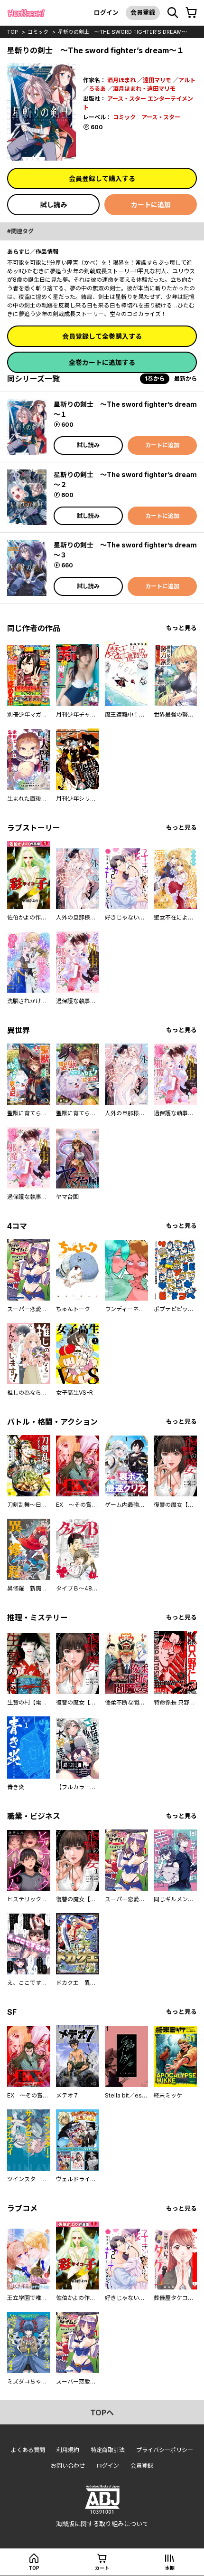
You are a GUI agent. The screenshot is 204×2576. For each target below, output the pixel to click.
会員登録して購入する (102, 178)
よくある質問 (28, 2450)
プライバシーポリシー (165, 2450)
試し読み (54, 205)
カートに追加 (151, 205)
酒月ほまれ (121, 80)
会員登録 (143, 12)
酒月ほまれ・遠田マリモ (144, 89)
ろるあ (97, 89)
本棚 (170, 2568)
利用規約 (68, 2450)
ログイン (106, 12)
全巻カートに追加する (102, 362)
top (13, 32)
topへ (102, 2413)
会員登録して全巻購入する (102, 336)
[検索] (173, 13)
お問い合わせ (68, 2466)
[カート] (191, 13)
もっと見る (181, 628)
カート (102, 2568)
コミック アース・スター (147, 117)
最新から (185, 378)
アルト (187, 80)
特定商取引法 (108, 2450)
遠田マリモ (157, 80)
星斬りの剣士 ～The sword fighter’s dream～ (122, 32)
